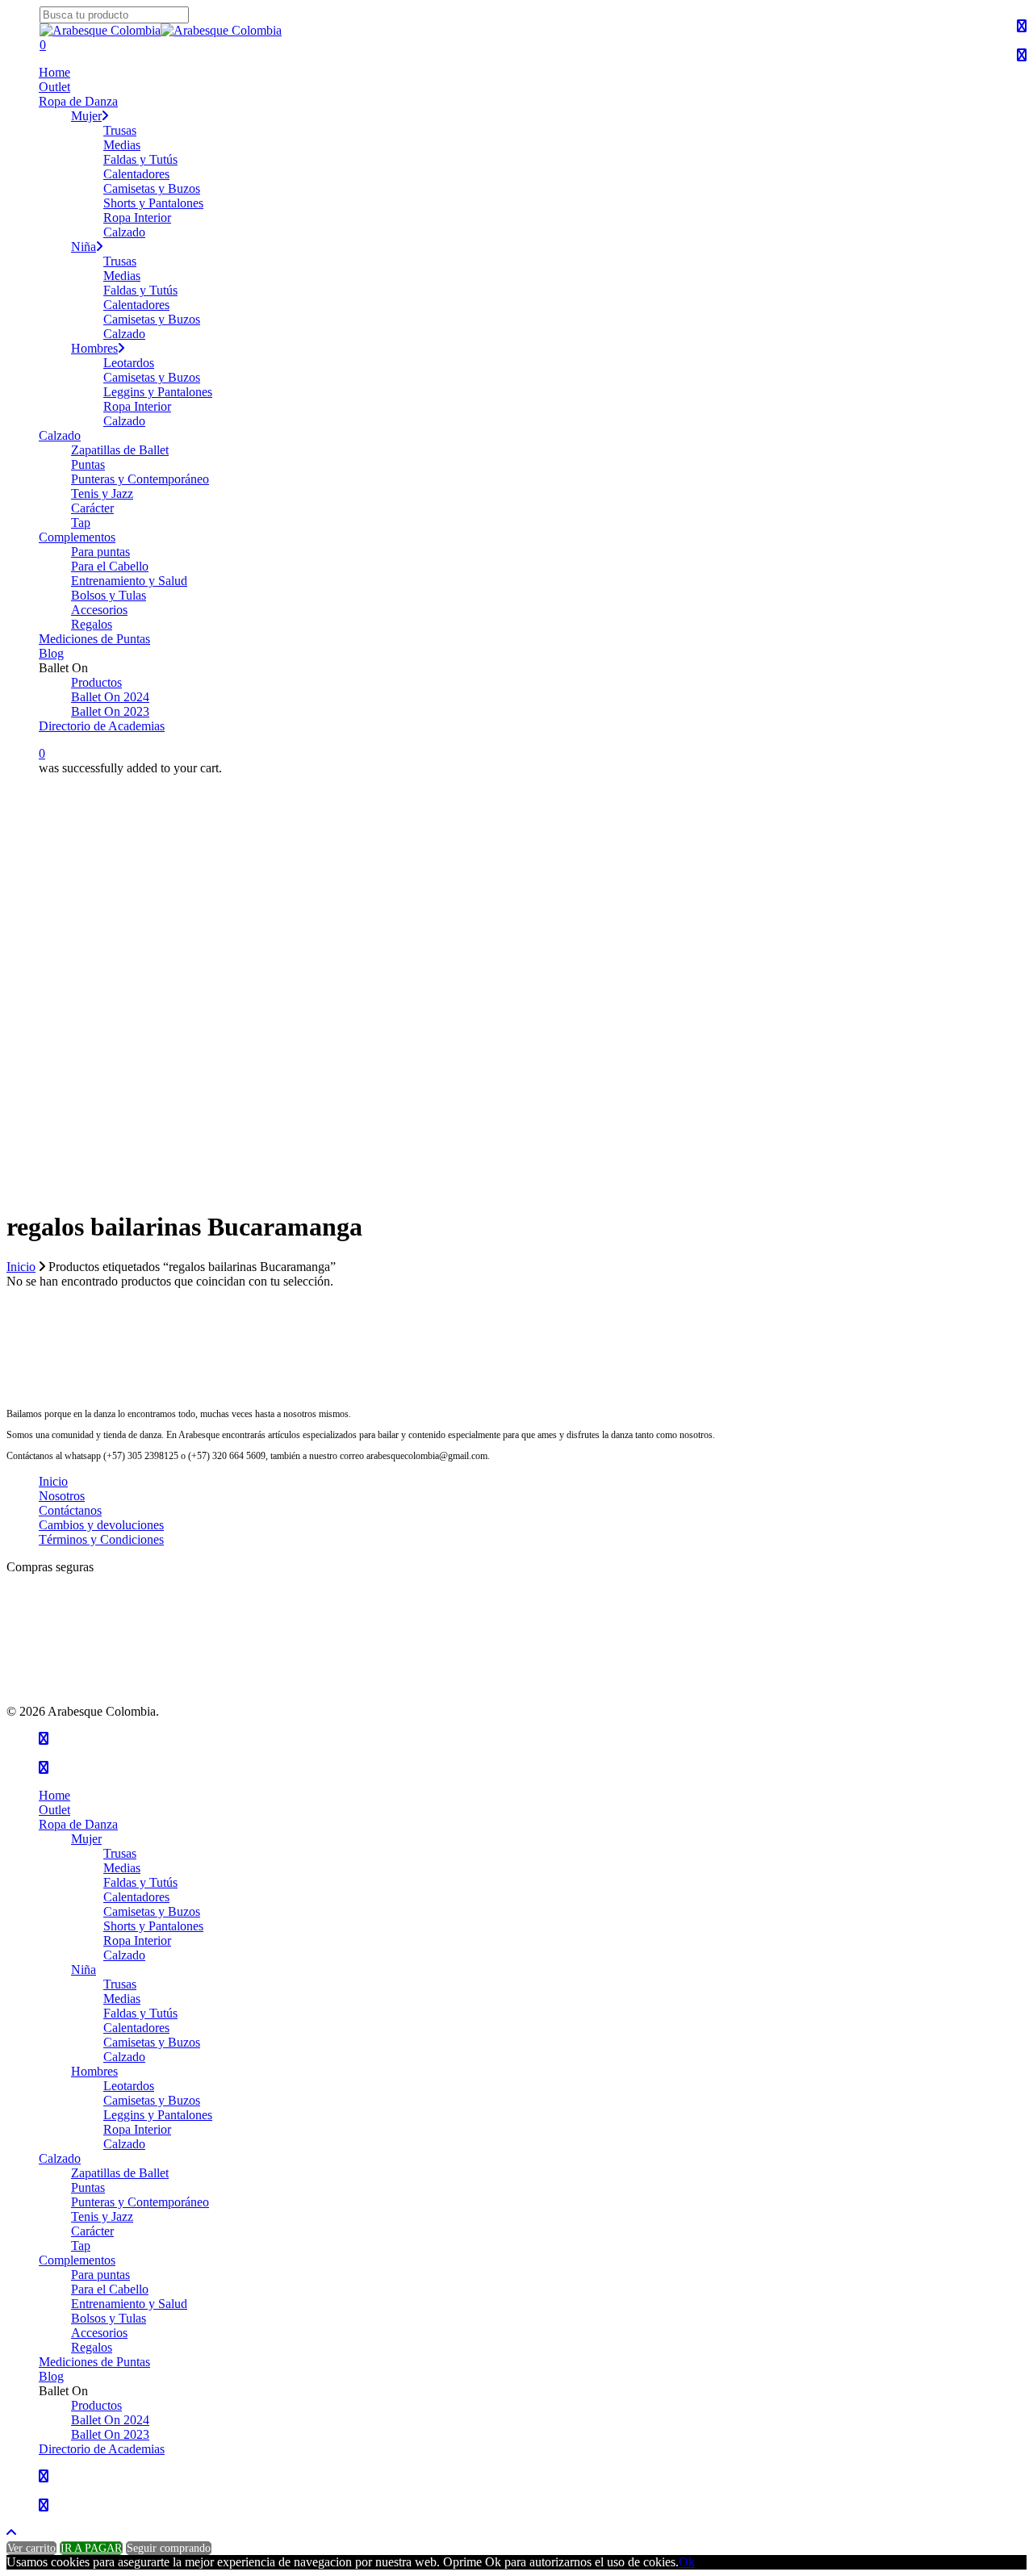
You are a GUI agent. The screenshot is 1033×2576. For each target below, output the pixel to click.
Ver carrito (31, 2548)
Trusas (120, 1853)
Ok (687, 2562)
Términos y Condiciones (101, 1539)
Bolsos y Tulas (109, 2318)
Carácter (92, 2231)
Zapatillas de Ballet (120, 2173)
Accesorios (99, 2333)
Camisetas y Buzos (152, 1911)
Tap (81, 2246)
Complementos (77, 2260)
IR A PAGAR (91, 2548)
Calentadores (136, 1897)
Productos (96, 2405)
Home (54, 1795)
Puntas (88, 2187)
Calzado (124, 1955)
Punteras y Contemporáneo (140, 2202)
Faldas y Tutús (140, 1882)
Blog (51, 2376)
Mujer (86, 1839)
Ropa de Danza (78, 1824)
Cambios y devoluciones (101, 1525)
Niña (84, 1970)
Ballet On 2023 (110, 2434)
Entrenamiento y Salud (129, 2304)
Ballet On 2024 (110, 2420)
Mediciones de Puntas (94, 2362)
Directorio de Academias (102, 2449)
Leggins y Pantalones (158, 2115)
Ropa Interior (137, 1940)
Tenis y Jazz (102, 2216)
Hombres (94, 2071)
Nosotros (62, 1496)
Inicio (21, 1267)
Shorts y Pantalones (153, 1926)
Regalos (92, 2347)
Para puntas (100, 2275)
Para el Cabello (110, 2289)
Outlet (54, 1810)
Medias (122, 1868)
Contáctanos (70, 1510)
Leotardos (129, 2086)
